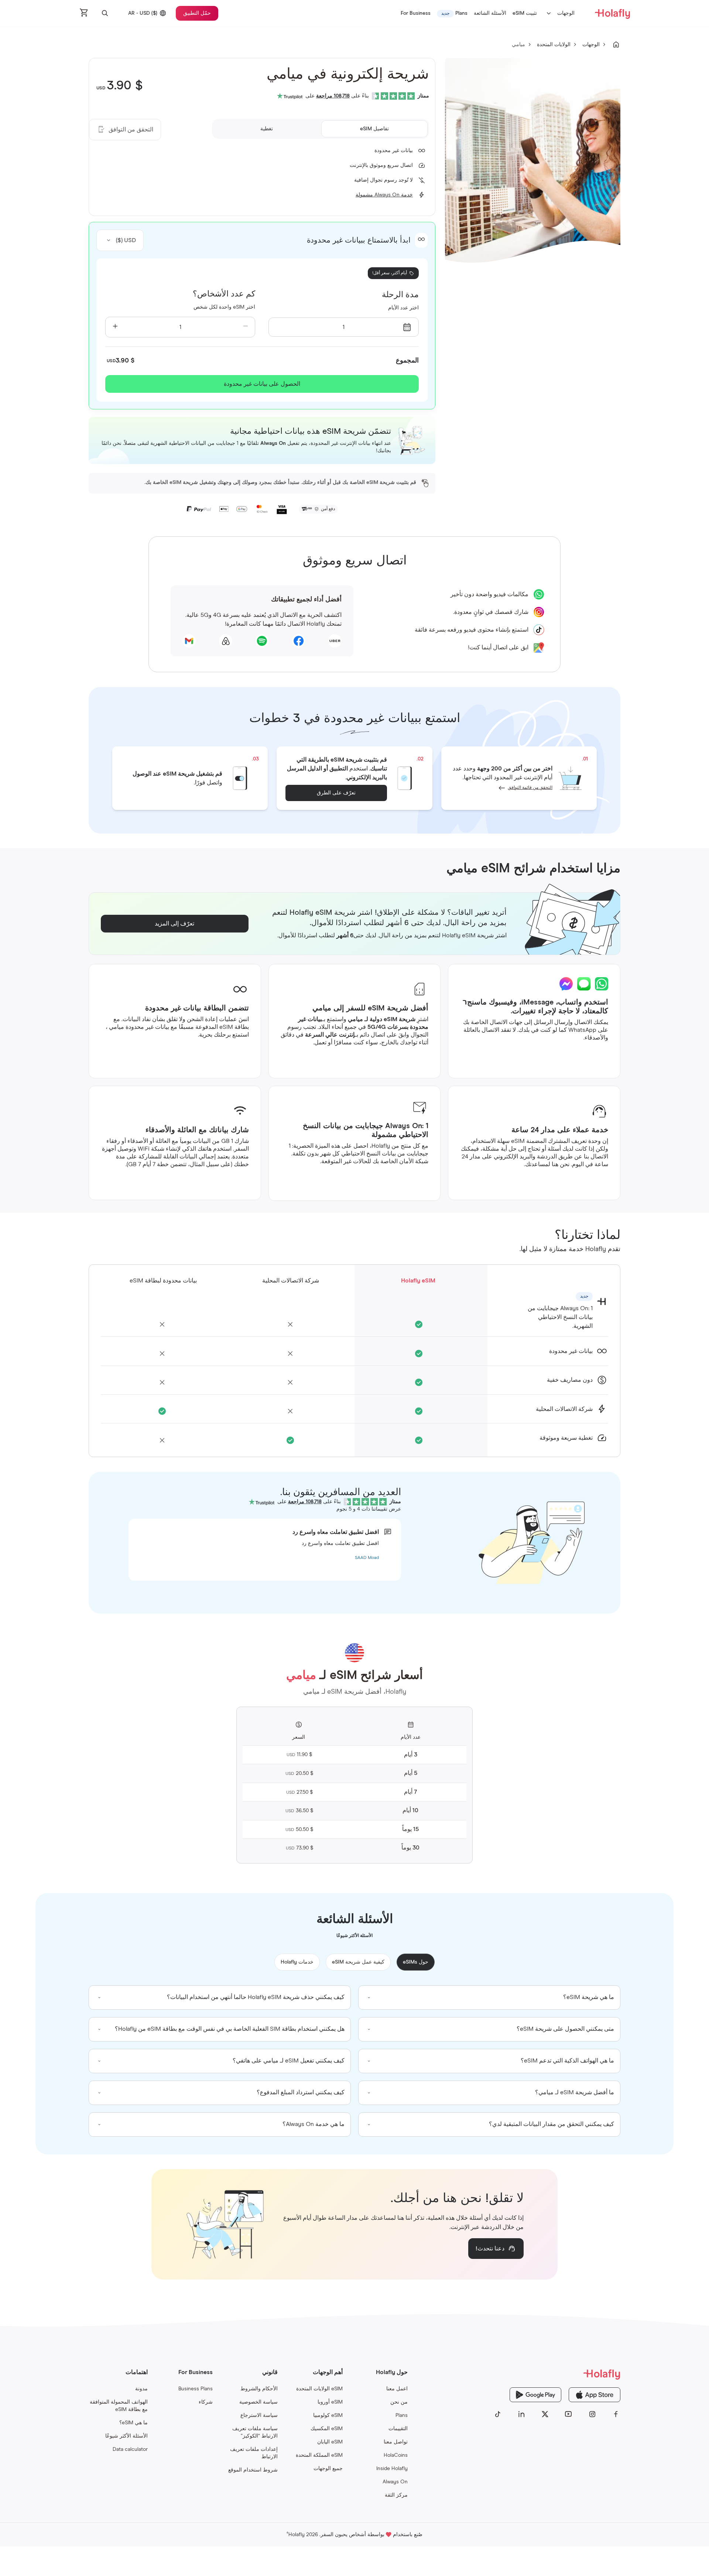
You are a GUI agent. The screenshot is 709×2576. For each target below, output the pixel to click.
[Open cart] (84, 13)
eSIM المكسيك (327, 2429)
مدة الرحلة (400, 295)
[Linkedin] (521, 2414)
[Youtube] (569, 2414)
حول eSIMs (416, 1962)
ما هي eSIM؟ (133, 2423)
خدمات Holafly (297, 1962)
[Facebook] (616, 2414)
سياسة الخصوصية (258, 2402)
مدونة (141, 2389)
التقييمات (398, 2429)
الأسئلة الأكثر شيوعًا (126, 2436)
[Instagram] (592, 2414)
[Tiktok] (498, 2414)
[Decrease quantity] (245, 327)
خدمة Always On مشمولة (384, 195)
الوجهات (566, 13)
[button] (105, 13)
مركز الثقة (396, 2495)
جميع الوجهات (328, 2469)
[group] (489, 1998)
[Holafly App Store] (595, 2395)
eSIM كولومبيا (328, 2415)
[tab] (374, 129)
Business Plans (196, 2389)
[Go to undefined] (616, 45)
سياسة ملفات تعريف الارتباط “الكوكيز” (255, 2432)
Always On (395, 2482)
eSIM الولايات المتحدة (319, 2389)
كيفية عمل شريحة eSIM (358, 1962)
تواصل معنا (396, 2442)
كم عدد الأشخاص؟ (224, 294)
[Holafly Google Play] (535, 2395)
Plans (402, 2415)
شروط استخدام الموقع (253, 2470)
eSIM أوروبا (330, 2402)
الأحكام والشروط (259, 2389)
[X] (545, 2414)
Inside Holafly (392, 2469)
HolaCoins (396, 2455)
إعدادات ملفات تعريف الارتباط (254, 2453)
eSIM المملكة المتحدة (319, 2455)
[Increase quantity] (115, 327)
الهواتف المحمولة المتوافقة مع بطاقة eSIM (119, 2406)
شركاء (206, 2402)
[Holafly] (557, 2374)
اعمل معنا (397, 2389)
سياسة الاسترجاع (259, 2415)
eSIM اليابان (330, 2442)
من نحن (399, 2402)
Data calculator (130, 2449)
